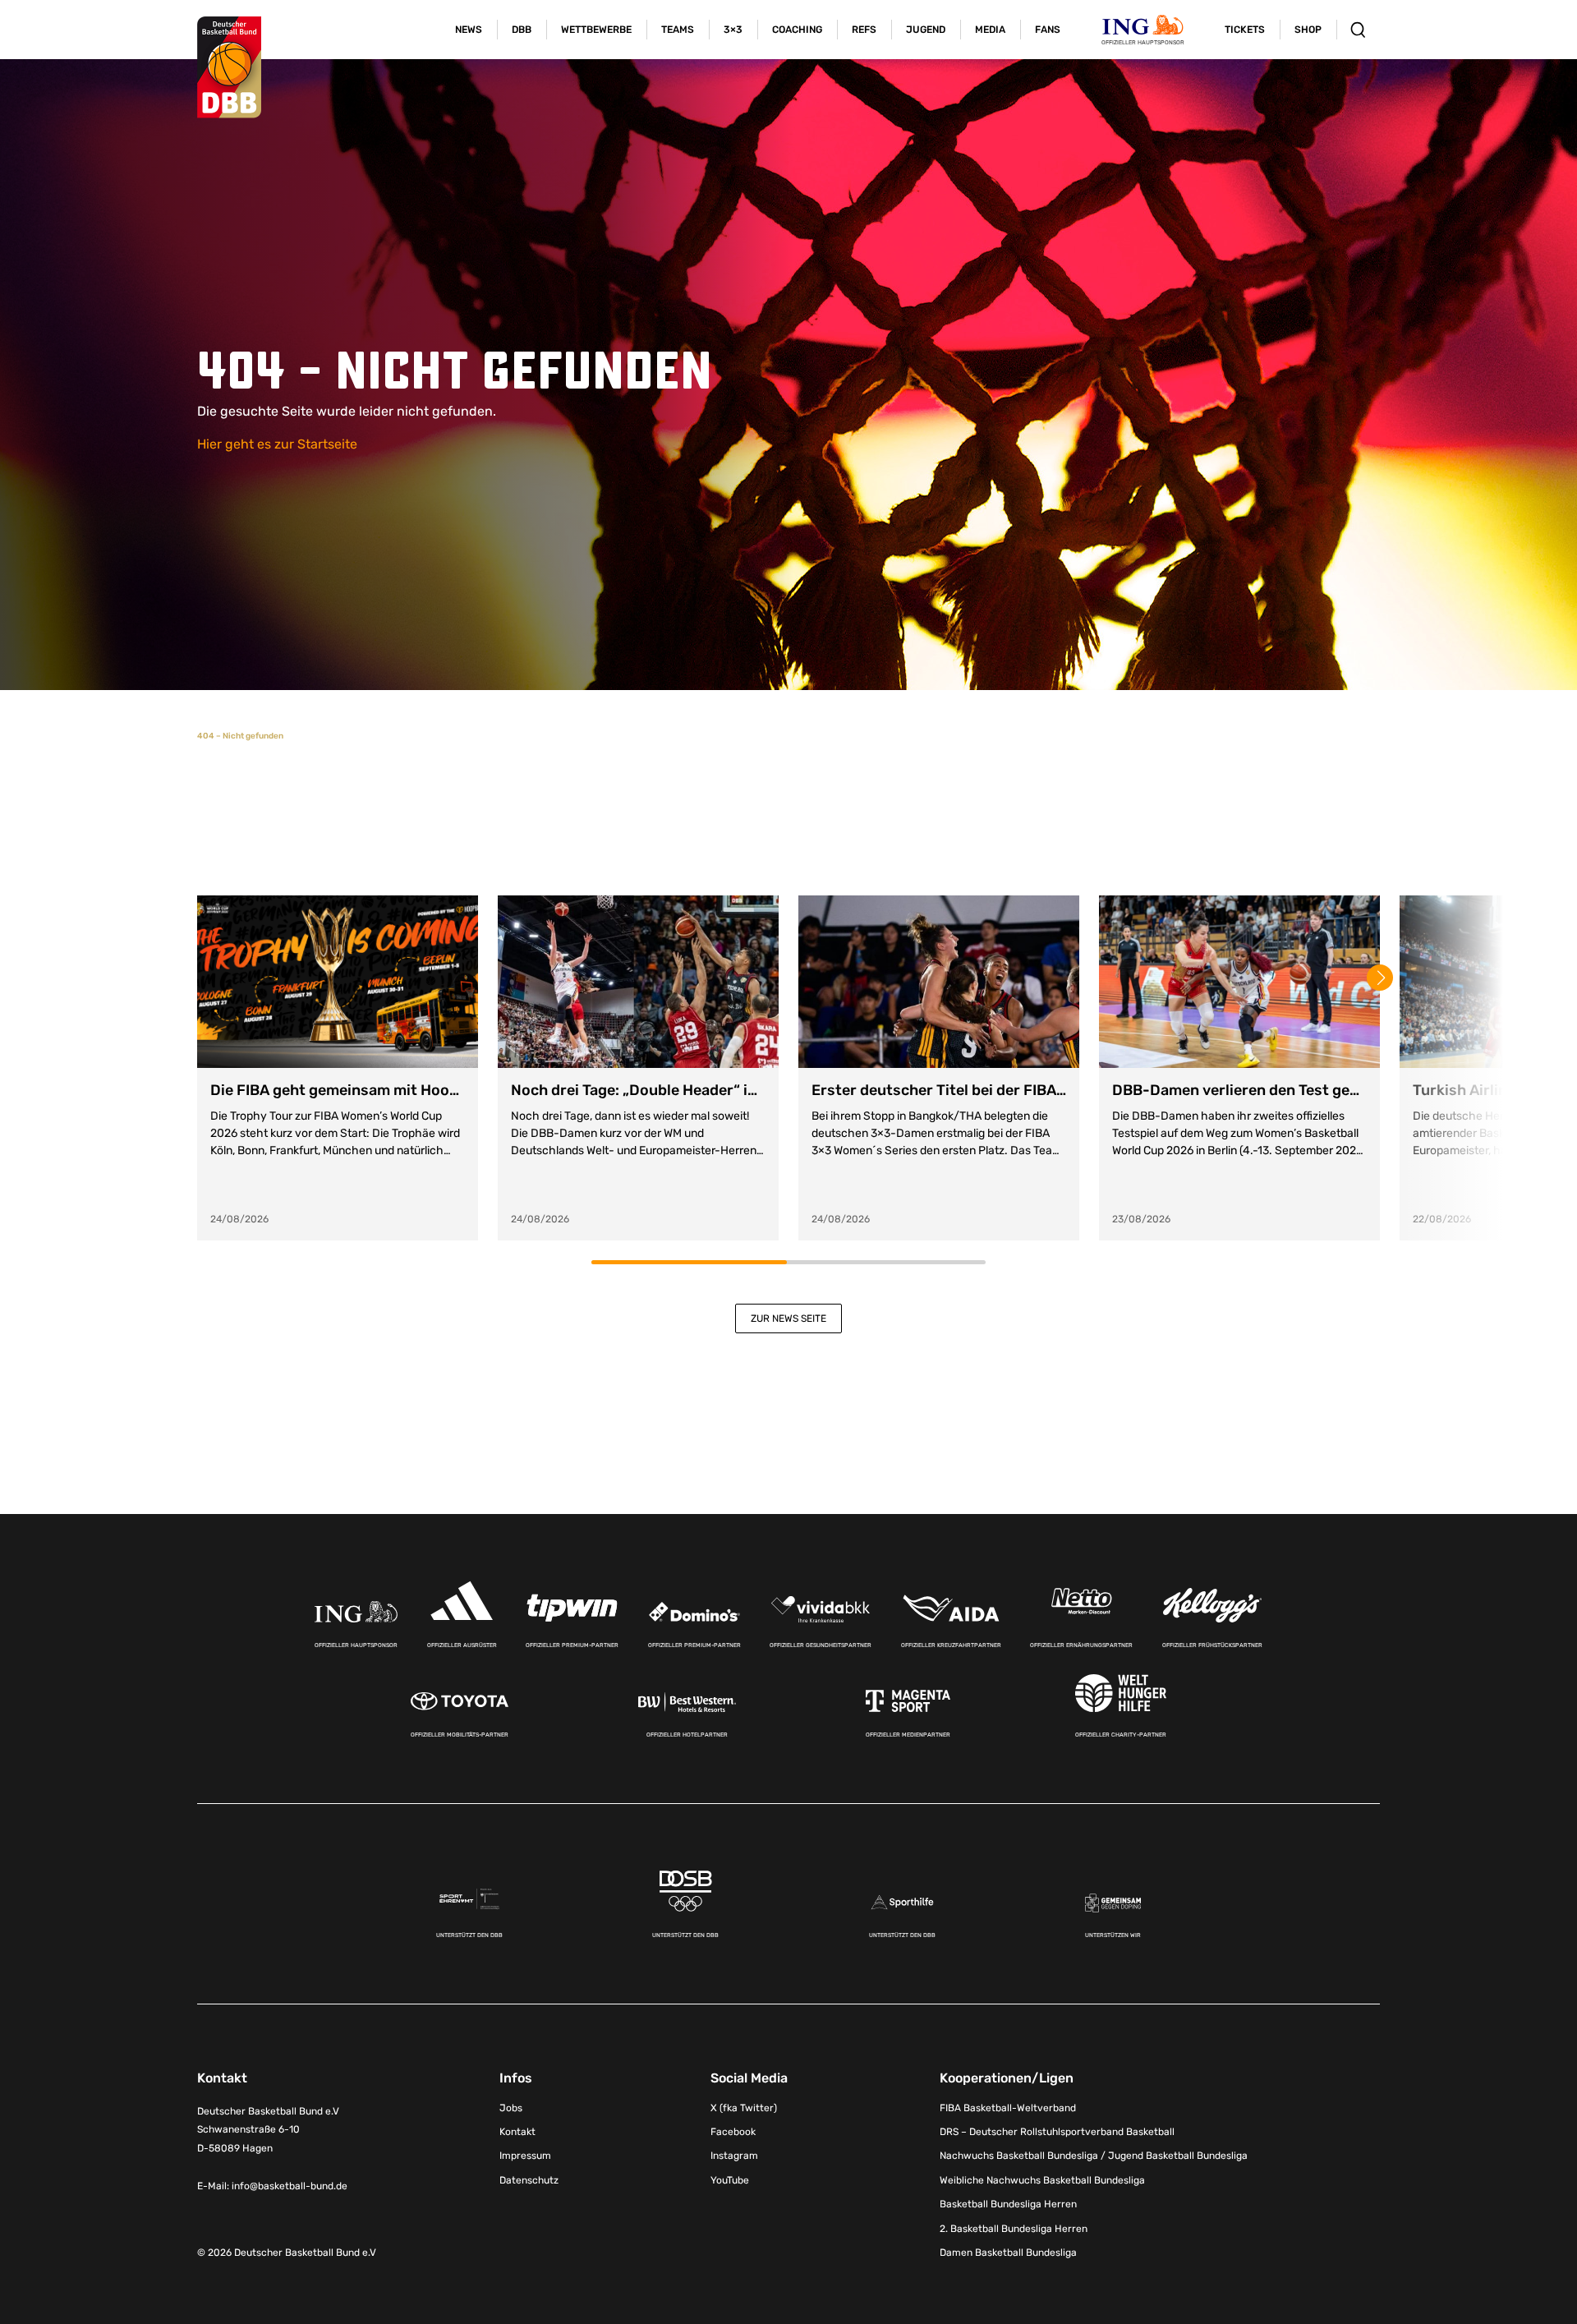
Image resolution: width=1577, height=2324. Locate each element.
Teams (678, 30)
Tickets (1245, 30)
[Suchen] (1358, 30)
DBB (522, 30)
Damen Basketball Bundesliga (1008, 2253)
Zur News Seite (788, 1318)
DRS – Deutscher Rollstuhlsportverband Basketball (1057, 2132)
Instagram (734, 2156)
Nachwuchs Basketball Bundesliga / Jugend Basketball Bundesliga (1094, 2156)
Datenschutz (529, 2180)
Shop (1308, 30)
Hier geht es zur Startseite (277, 444)
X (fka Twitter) (744, 2108)
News (469, 30)
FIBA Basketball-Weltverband (1008, 2108)
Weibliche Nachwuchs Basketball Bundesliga (1042, 2180)
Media (990, 30)
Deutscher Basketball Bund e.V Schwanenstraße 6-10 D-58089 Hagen (268, 2130)
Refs (864, 30)
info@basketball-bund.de (290, 2186)
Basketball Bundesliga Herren (1008, 2204)
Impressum (525, 2156)
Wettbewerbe (596, 30)
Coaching (797, 30)
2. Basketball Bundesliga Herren (1014, 2229)
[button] (1380, 978)
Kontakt (517, 2132)
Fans (1048, 30)
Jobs (511, 2108)
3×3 (733, 30)
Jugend (926, 30)
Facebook (733, 2132)
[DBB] (229, 67)
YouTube (730, 2180)
